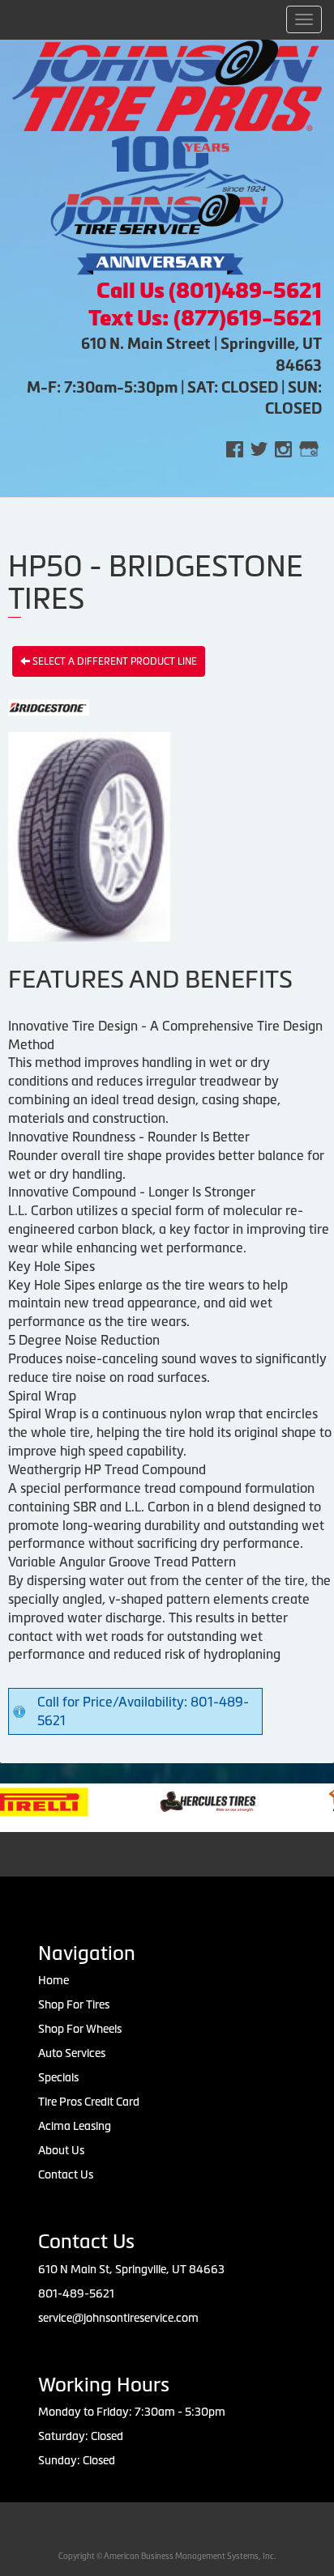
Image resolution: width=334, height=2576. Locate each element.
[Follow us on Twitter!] (259, 448)
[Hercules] (184, 1800)
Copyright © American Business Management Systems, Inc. (167, 2556)
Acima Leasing (75, 2126)
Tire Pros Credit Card (89, 2102)
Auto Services (72, 2053)
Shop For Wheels (80, 2029)
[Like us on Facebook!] (235, 448)
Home (54, 1980)
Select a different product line (113, 661)
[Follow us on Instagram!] (283, 448)
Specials (58, 2077)
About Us (61, 2150)
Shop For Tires (74, 2004)
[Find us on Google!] (309, 448)
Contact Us (66, 2174)
